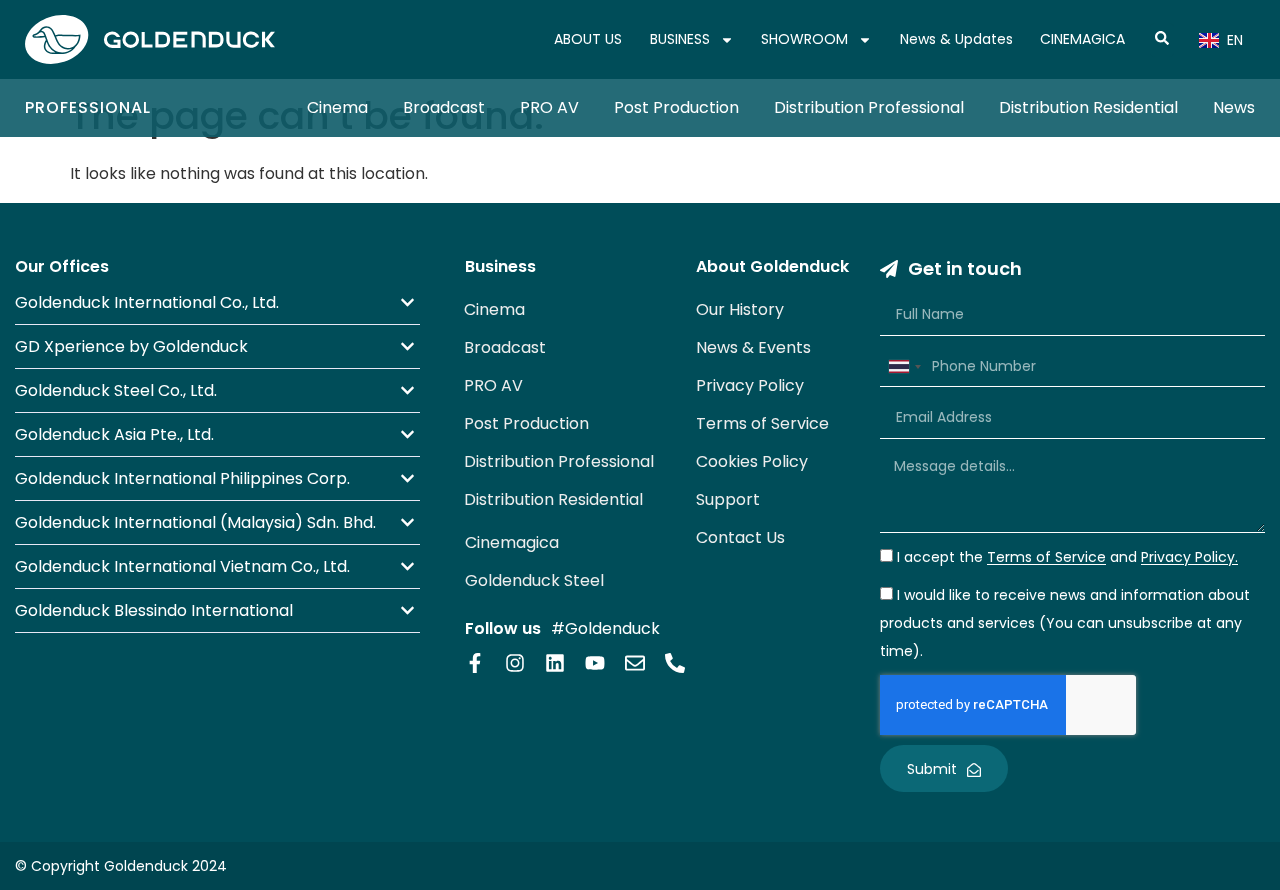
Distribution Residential (1088, 107)
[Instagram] (515, 663)
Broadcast (444, 107)
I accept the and (1067, 558)
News (1234, 107)
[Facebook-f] (475, 663)
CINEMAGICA (1082, 39)
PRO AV (549, 107)
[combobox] (904, 367)
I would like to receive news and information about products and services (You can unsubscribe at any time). (1065, 624)
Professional (88, 107)
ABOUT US (588, 39)
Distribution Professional (869, 107)
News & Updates (956, 39)
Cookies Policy (752, 461)
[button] (217, 302)
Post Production (676, 107)
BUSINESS (680, 39)
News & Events (753, 347)
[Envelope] (635, 663)
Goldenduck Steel (534, 580)
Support (728, 499)
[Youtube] (595, 663)
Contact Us (740, 537)
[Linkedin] (555, 663)
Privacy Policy (750, 385)
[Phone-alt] (675, 663)
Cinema (337, 107)
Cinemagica (512, 542)
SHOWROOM (804, 39)
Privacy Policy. (1189, 558)
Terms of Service (762, 423)
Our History (740, 309)
